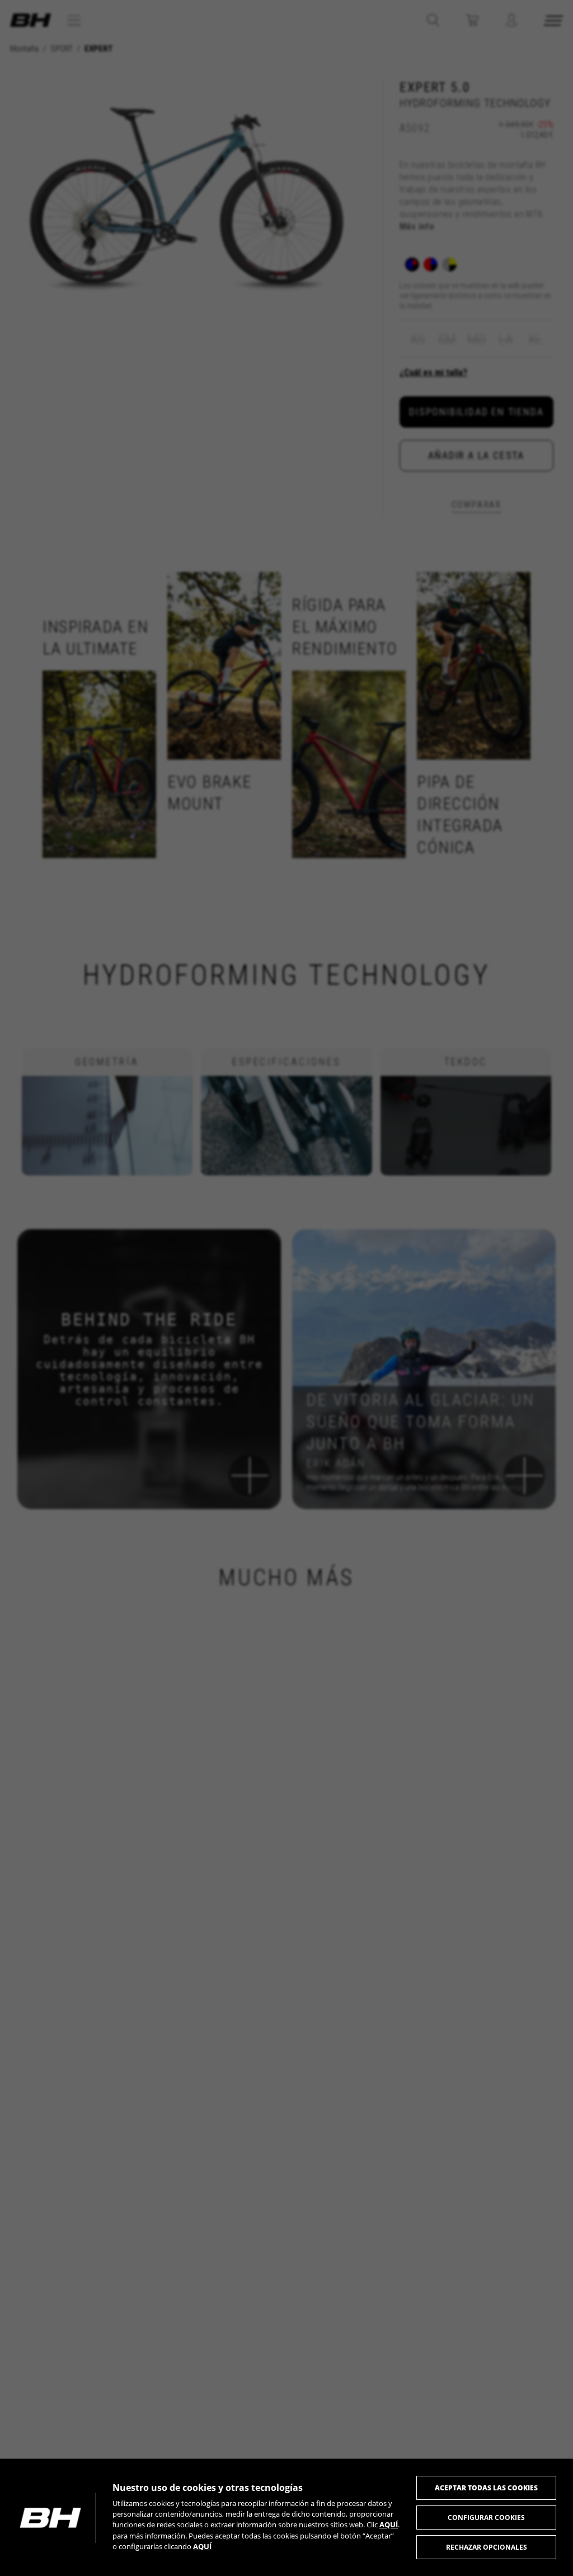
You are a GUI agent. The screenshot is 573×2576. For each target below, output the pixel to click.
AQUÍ (389, 2525)
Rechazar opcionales (487, 2547)
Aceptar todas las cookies (486, 2488)
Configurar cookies (486, 2518)
